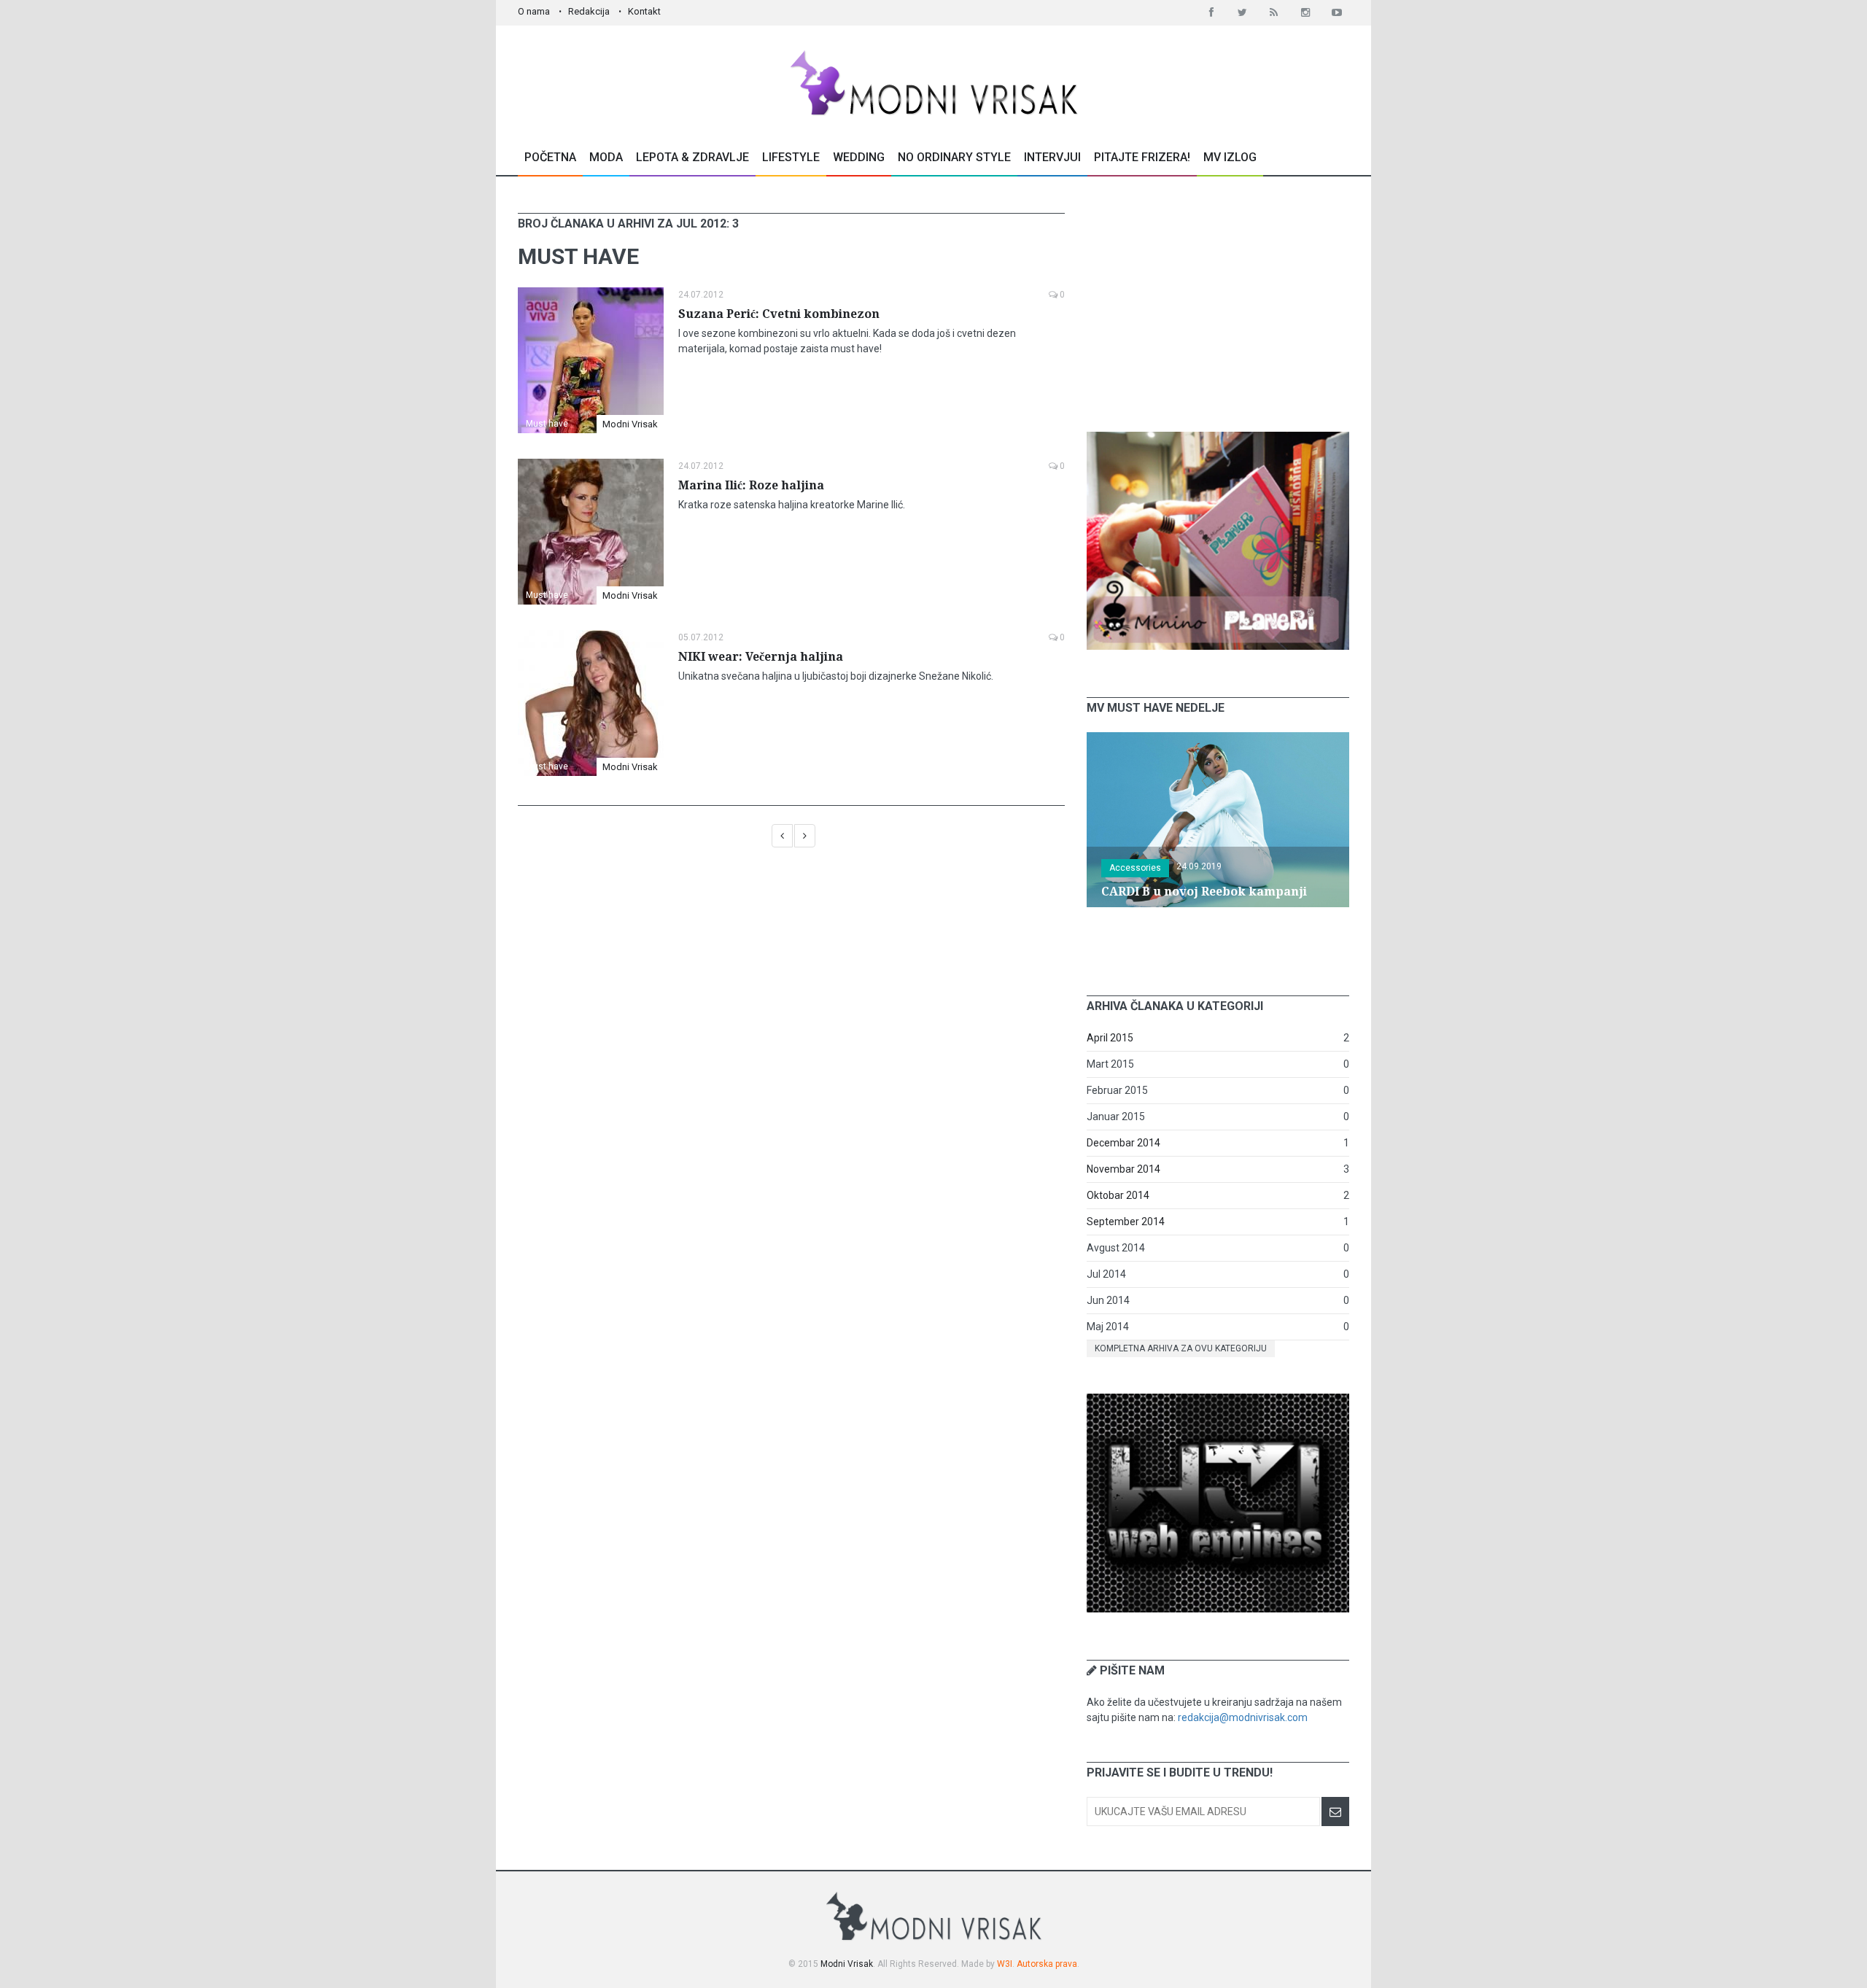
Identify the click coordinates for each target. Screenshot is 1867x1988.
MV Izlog (1230, 157)
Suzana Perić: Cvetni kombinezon (779, 314)
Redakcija (589, 11)
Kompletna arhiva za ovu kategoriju (1181, 1348)
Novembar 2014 (1123, 1169)
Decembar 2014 (1123, 1143)
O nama (534, 11)
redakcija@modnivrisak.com (1243, 1717)
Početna (550, 157)
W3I (1005, 1964)
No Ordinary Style (954, 157)
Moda (606, 157)
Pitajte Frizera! (1142, 157)
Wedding (859, 157)
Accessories (1135, 868)
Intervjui (1052, 157)
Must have (547, 424)
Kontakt (644, 11)
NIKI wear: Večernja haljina (761, 657)
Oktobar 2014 (1118, 1195)
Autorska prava (1047, 1964)
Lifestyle (791, 157)
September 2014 (1126, 1222)
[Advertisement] (1218, 304)
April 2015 (1110, 1038)
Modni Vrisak (630, 424)
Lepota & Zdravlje (692, 157)
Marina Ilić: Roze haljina (751, 485)
